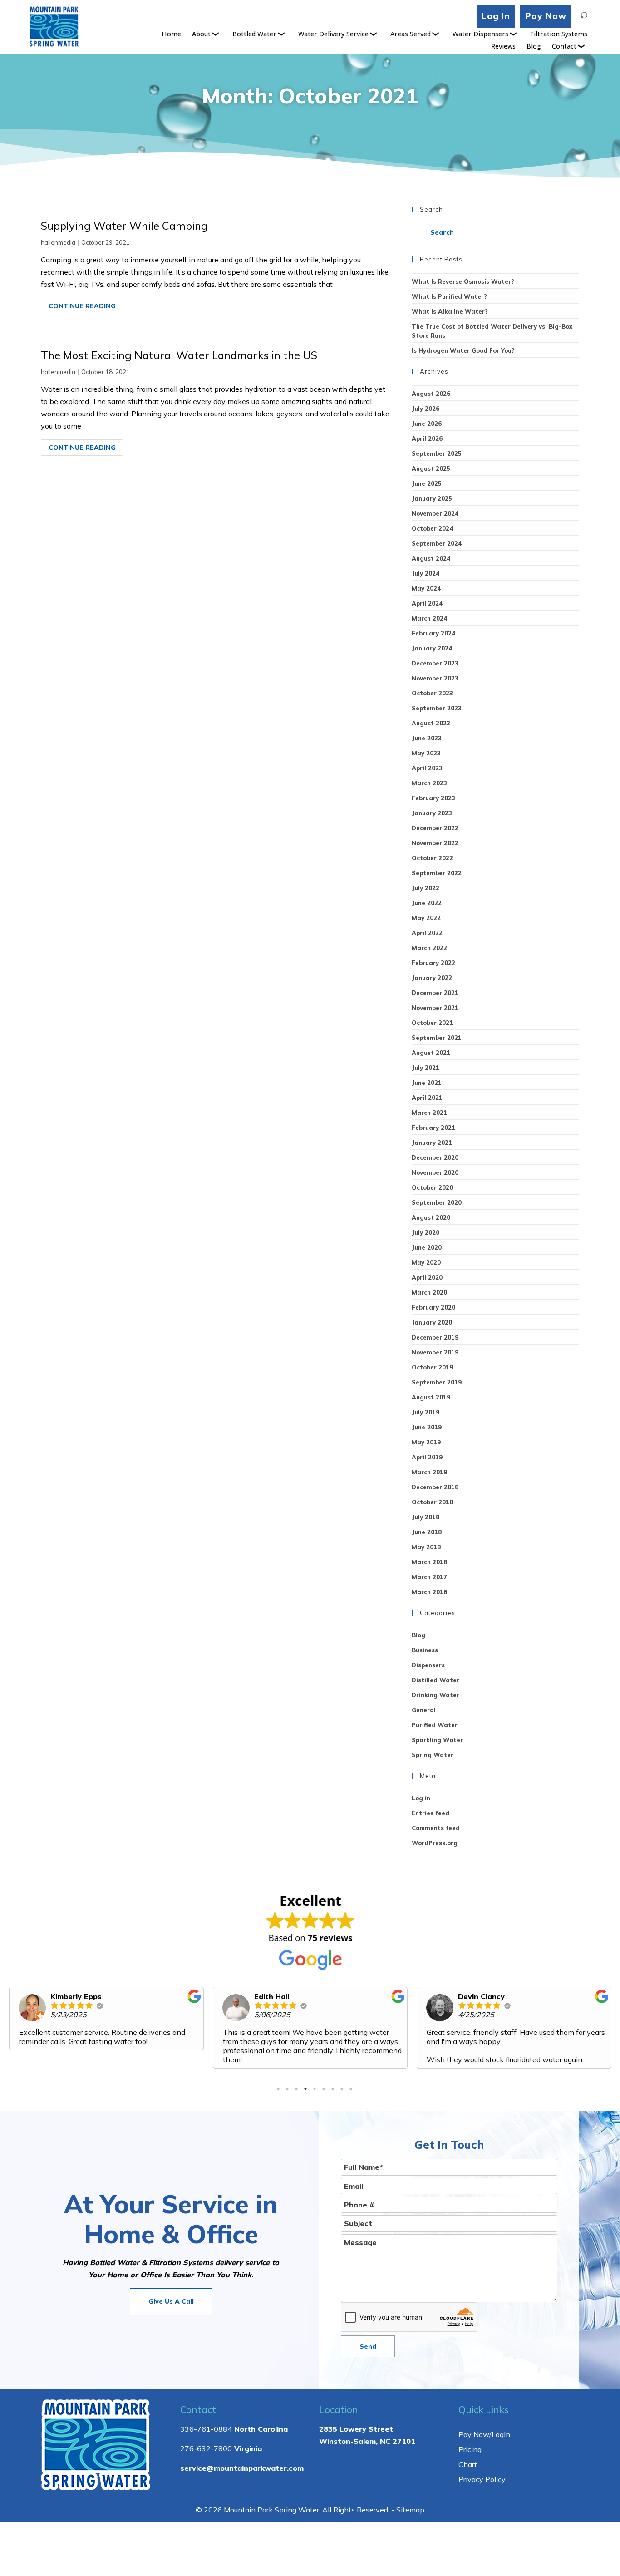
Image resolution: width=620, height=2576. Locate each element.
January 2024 (432, 648)
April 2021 (427, 1098)
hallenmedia (58, 242)
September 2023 (437, 708)
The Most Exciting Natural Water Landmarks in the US (179, 355)
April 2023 (427, 768)
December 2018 (435, 1487)
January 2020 (432, 1322)
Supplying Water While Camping (124, 226)
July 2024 (426, 573)
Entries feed (431, 1813)
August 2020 (431, 1217)
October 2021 (432, 1023)
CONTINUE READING (82, 306)
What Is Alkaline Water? (450, 311)
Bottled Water (254, 34)
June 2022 (427, 903)
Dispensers (428, 1665)
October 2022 (432, 858)
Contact (564, 46)
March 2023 (429, 783)
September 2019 (437, 1382)
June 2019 (427, 1427)
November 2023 (435, 678)
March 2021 (429, 1113)
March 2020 (429, 1292)
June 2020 (427, 1247)
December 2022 (435, 828)
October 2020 (432, 1187)
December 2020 (435, 1157)
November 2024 (435, 513)
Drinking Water (435, 1695)
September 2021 (437, 1038)
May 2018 (426, 1547)
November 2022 (435, 843)
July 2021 (426, 1068)
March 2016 (429, 1592)
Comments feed (436, 1828)
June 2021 (427, 1083)
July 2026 (426, 409)
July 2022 (426, 888)
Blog (534, 46)
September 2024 (437, 543)
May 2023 (426, 753)
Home (171, 34)
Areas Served (411, 34)
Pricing (470, 2449)
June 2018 (427, 1532)
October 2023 (432, 693)
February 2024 (433, 633)
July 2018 (426, 1517)
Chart (468, 2464)
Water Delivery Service (333, 34)
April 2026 (427, 438)
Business (425, 1650)
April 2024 (427, 603)
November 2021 (435, 1008)
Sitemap (410, 2510)
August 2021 (431, 1053)
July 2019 (426, 1412)
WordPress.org (435, 1843)
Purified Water (435, 1725)
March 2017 (429, 1577)
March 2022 (429, 948)
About (201, 34)
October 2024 (432, 528)
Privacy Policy (482, 2479)
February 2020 (433, 1307)
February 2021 (433, 1128)
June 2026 (427, 424)
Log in (421, 1798)
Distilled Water (435, 1680)
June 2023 (427, 738)
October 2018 (432, 1502)
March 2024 (429, 618)
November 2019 (435, 1352)
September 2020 (437, 1202)
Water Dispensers (480, 34)
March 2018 (429, 1562)
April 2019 (427, 1457)
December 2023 (435, 663)
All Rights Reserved (355, 2510)
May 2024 (426, 588)
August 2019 (431, 1397)
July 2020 (426, 1232)
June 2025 (427, 483)
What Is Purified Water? (449, 296)
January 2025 (432, 498)
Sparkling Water (437, 1740)
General (424, 1710)
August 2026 (431, 394)
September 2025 (437, 453)
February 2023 (433, 798)
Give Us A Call (171, 2301)
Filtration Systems (559, 34)
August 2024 (431, 558)
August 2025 (431, 468)
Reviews (503, 46)
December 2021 (435, 993)
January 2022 (432, 978)
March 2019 (429, 1472)
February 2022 (433, 963)
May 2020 (426, 1262)
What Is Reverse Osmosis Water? (463, 281)
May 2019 (426, 1442)
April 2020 (427, 1277)
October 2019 (432, 1367)
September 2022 (437, 873)
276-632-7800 (206, 2448)
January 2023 (432, 813)
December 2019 (435, 1337)
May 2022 (426, 918)
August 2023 (431, 723)
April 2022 (427, 933)
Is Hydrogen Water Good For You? (463, 350)
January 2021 (432, 1143)
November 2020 (435, 1172)
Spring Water (433, 1755)
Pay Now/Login (484, 2434)
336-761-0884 (206, 2429)
